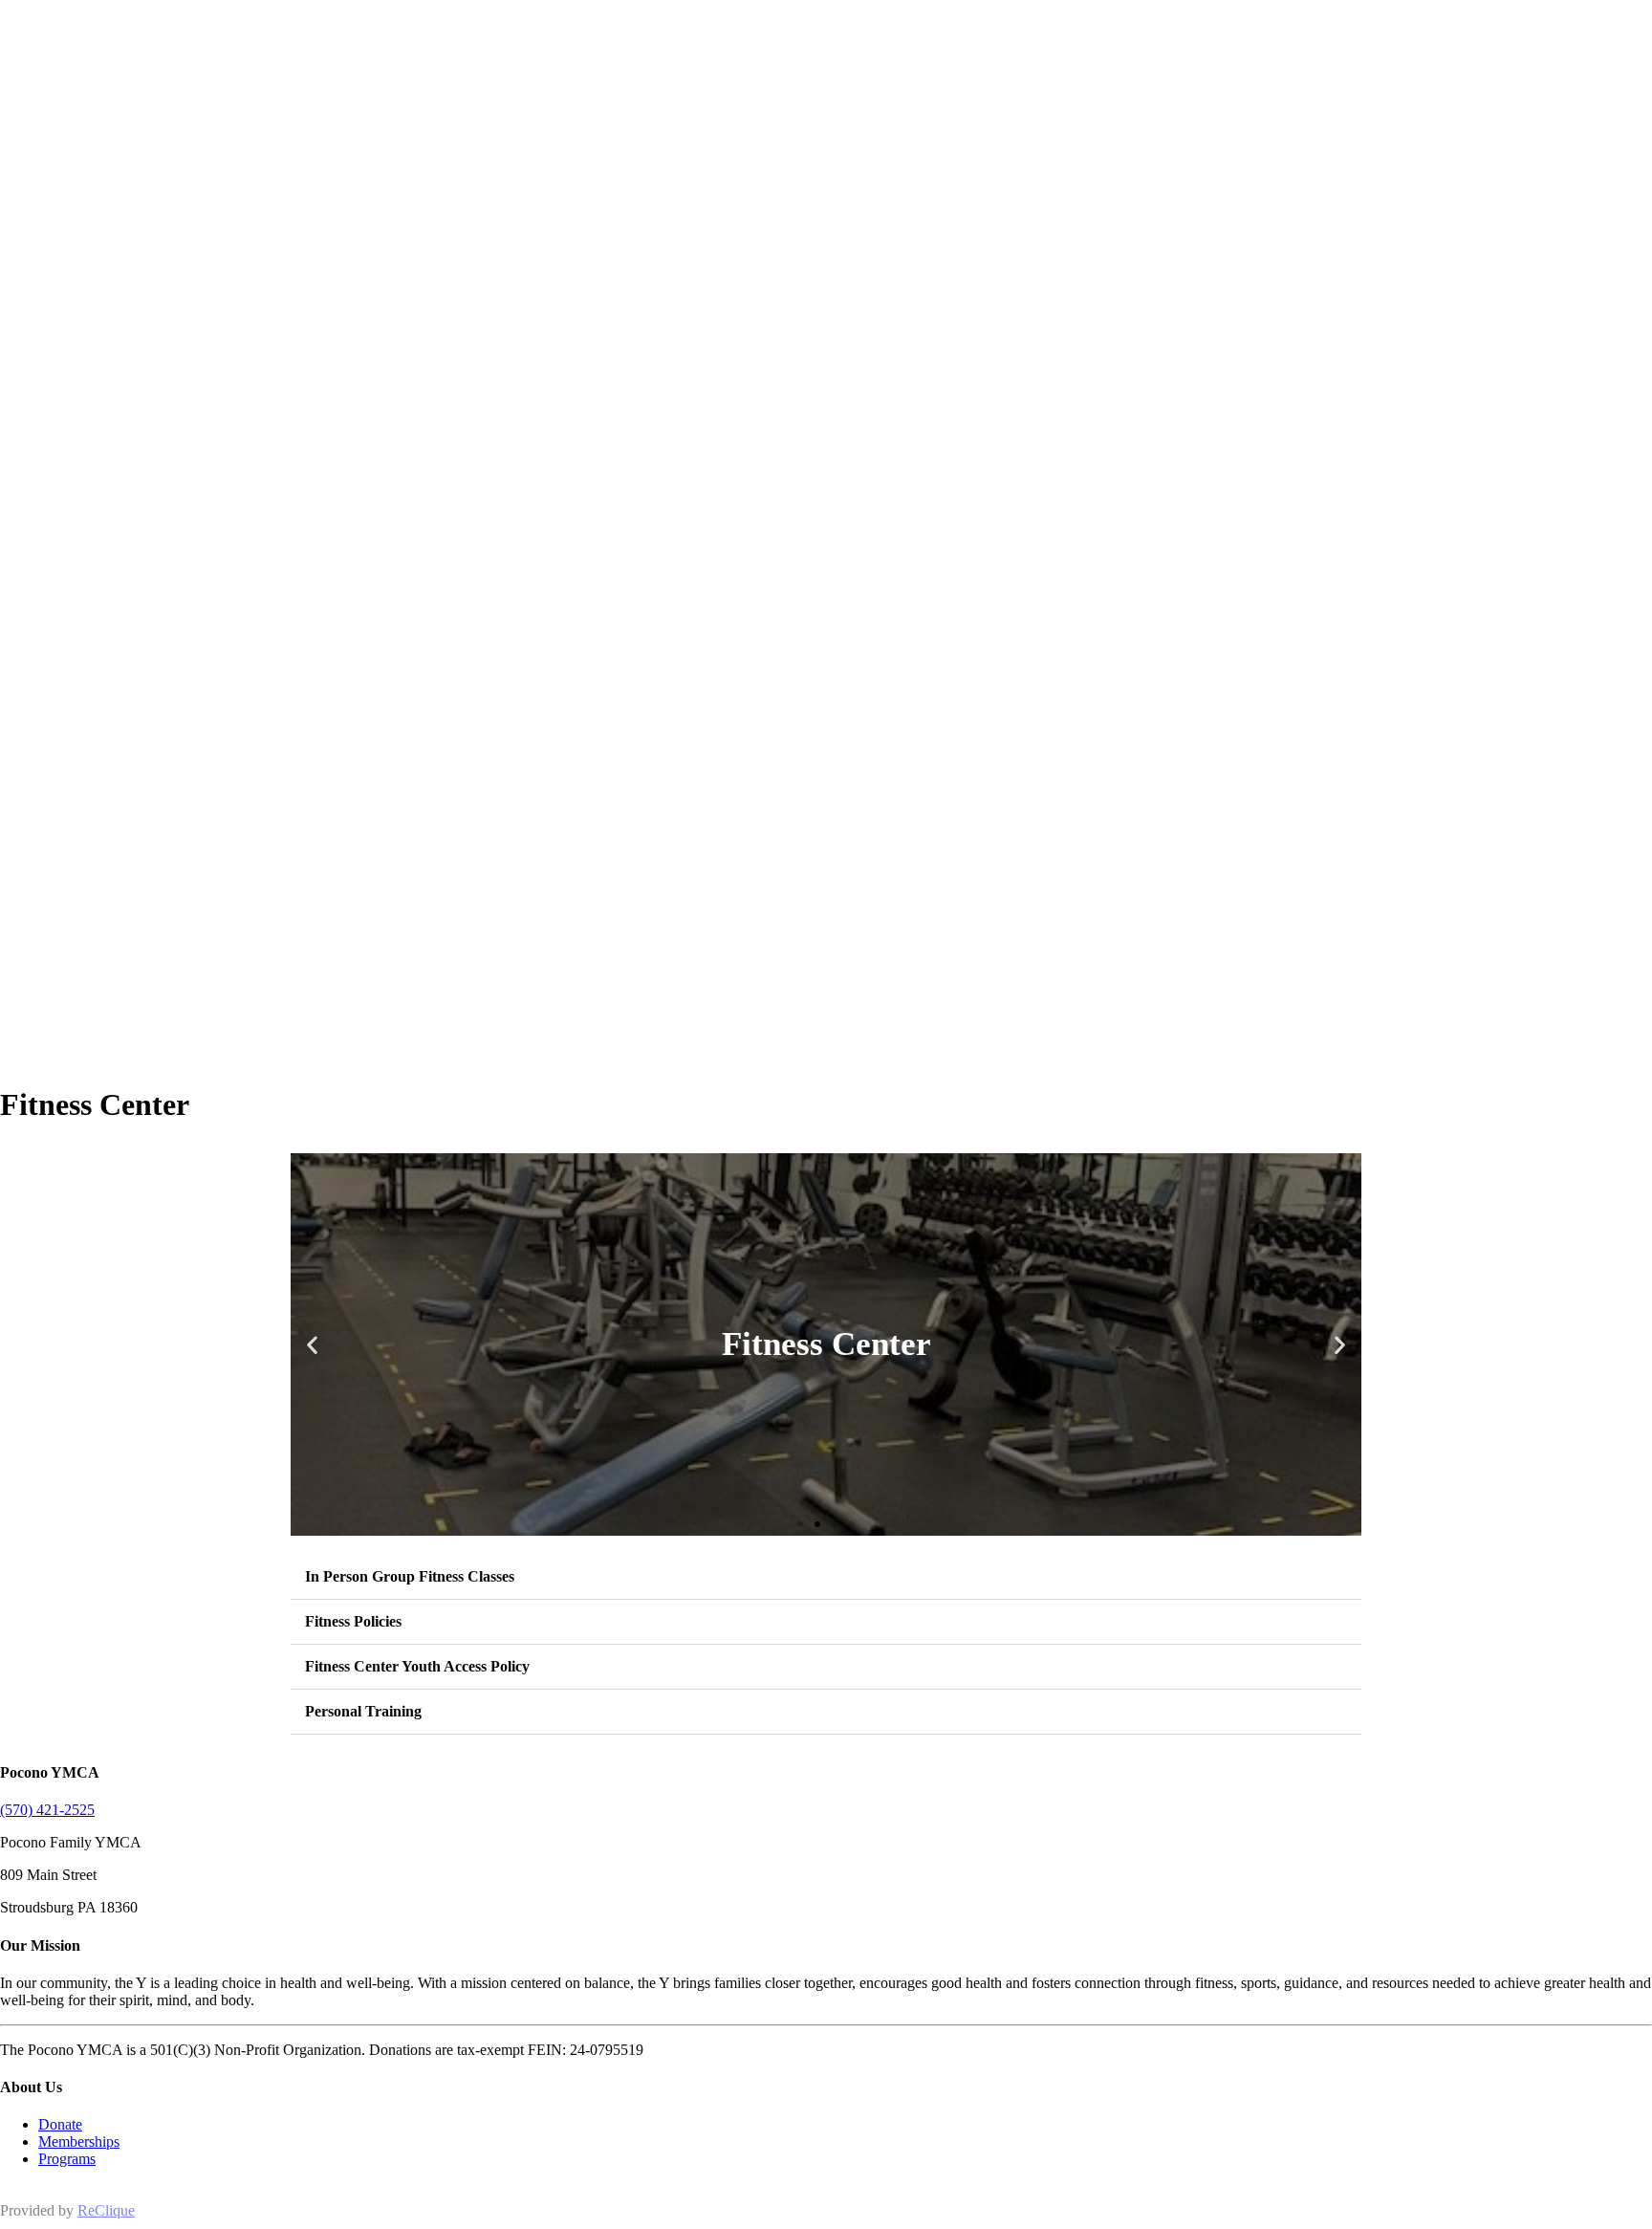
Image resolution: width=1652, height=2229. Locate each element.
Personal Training (363, 1711)
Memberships (79, 2142)
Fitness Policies (353, 1621)
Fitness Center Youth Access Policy (417, 1666)
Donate (60, 2124)
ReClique (106, 2210)
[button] (312, 1344)
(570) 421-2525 (47, 1810)
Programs (67, 2159)
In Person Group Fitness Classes (410, 1576)
